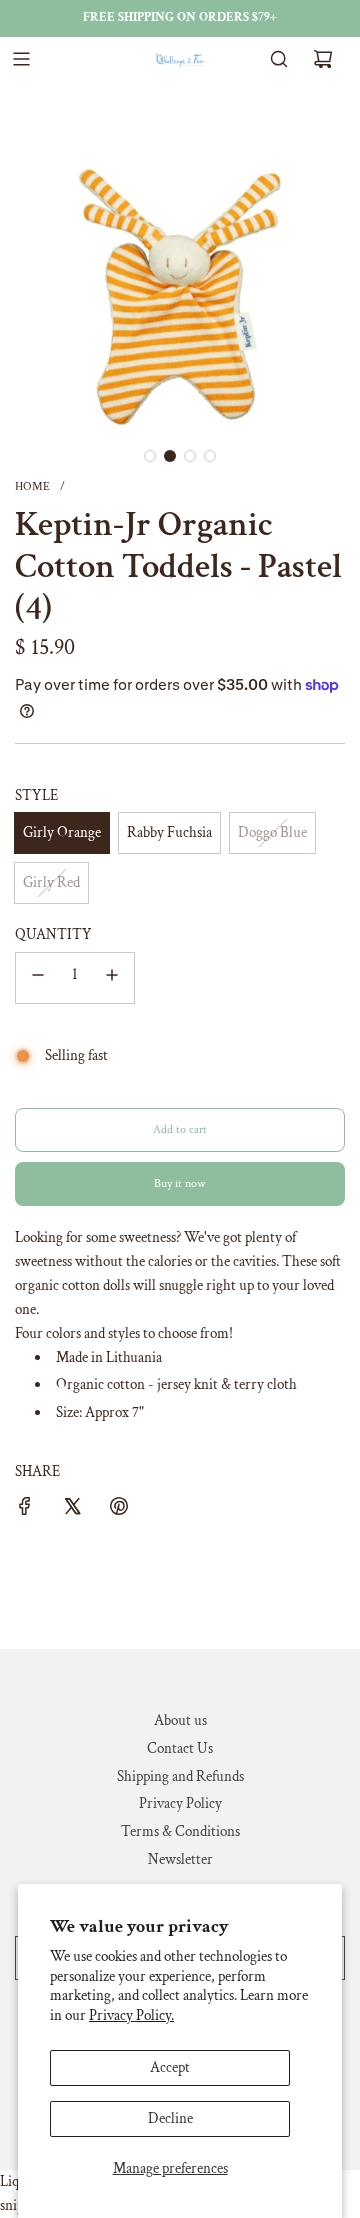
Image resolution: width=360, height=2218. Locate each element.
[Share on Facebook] (25, 1510)
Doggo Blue (272, 832)
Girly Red (51, 882)
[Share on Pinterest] (119, 1510)
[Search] (279, 59)
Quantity (53, 934)
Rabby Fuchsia (169, 832)
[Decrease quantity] (38, 978)
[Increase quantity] (112, 978)
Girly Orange (62, 832)
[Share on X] (72, 1510)
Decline (170, 2118)
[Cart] (323, 59)
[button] (150, 456)
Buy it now (180, 1183)
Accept (170, 2067)
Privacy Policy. (131, 2015)
